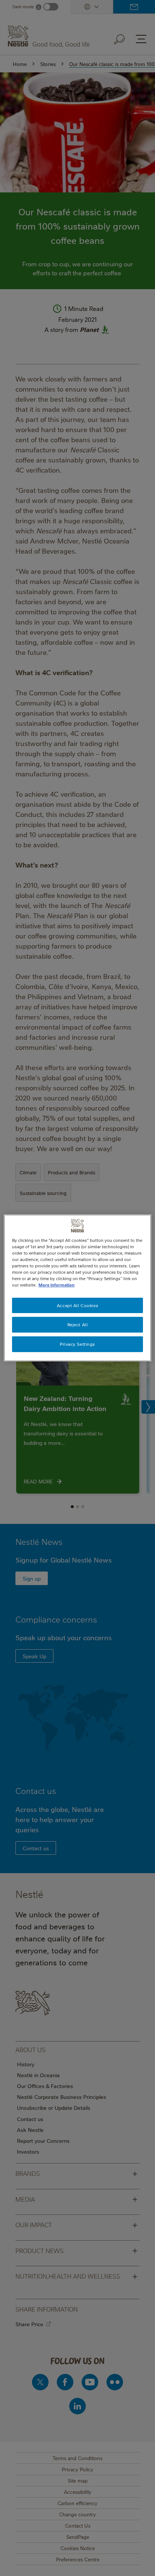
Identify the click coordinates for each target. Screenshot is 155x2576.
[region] (77, 1288)
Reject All (78, 1325)
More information (56, 1285)
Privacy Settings (77, 1344)
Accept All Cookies (77, 1305)
